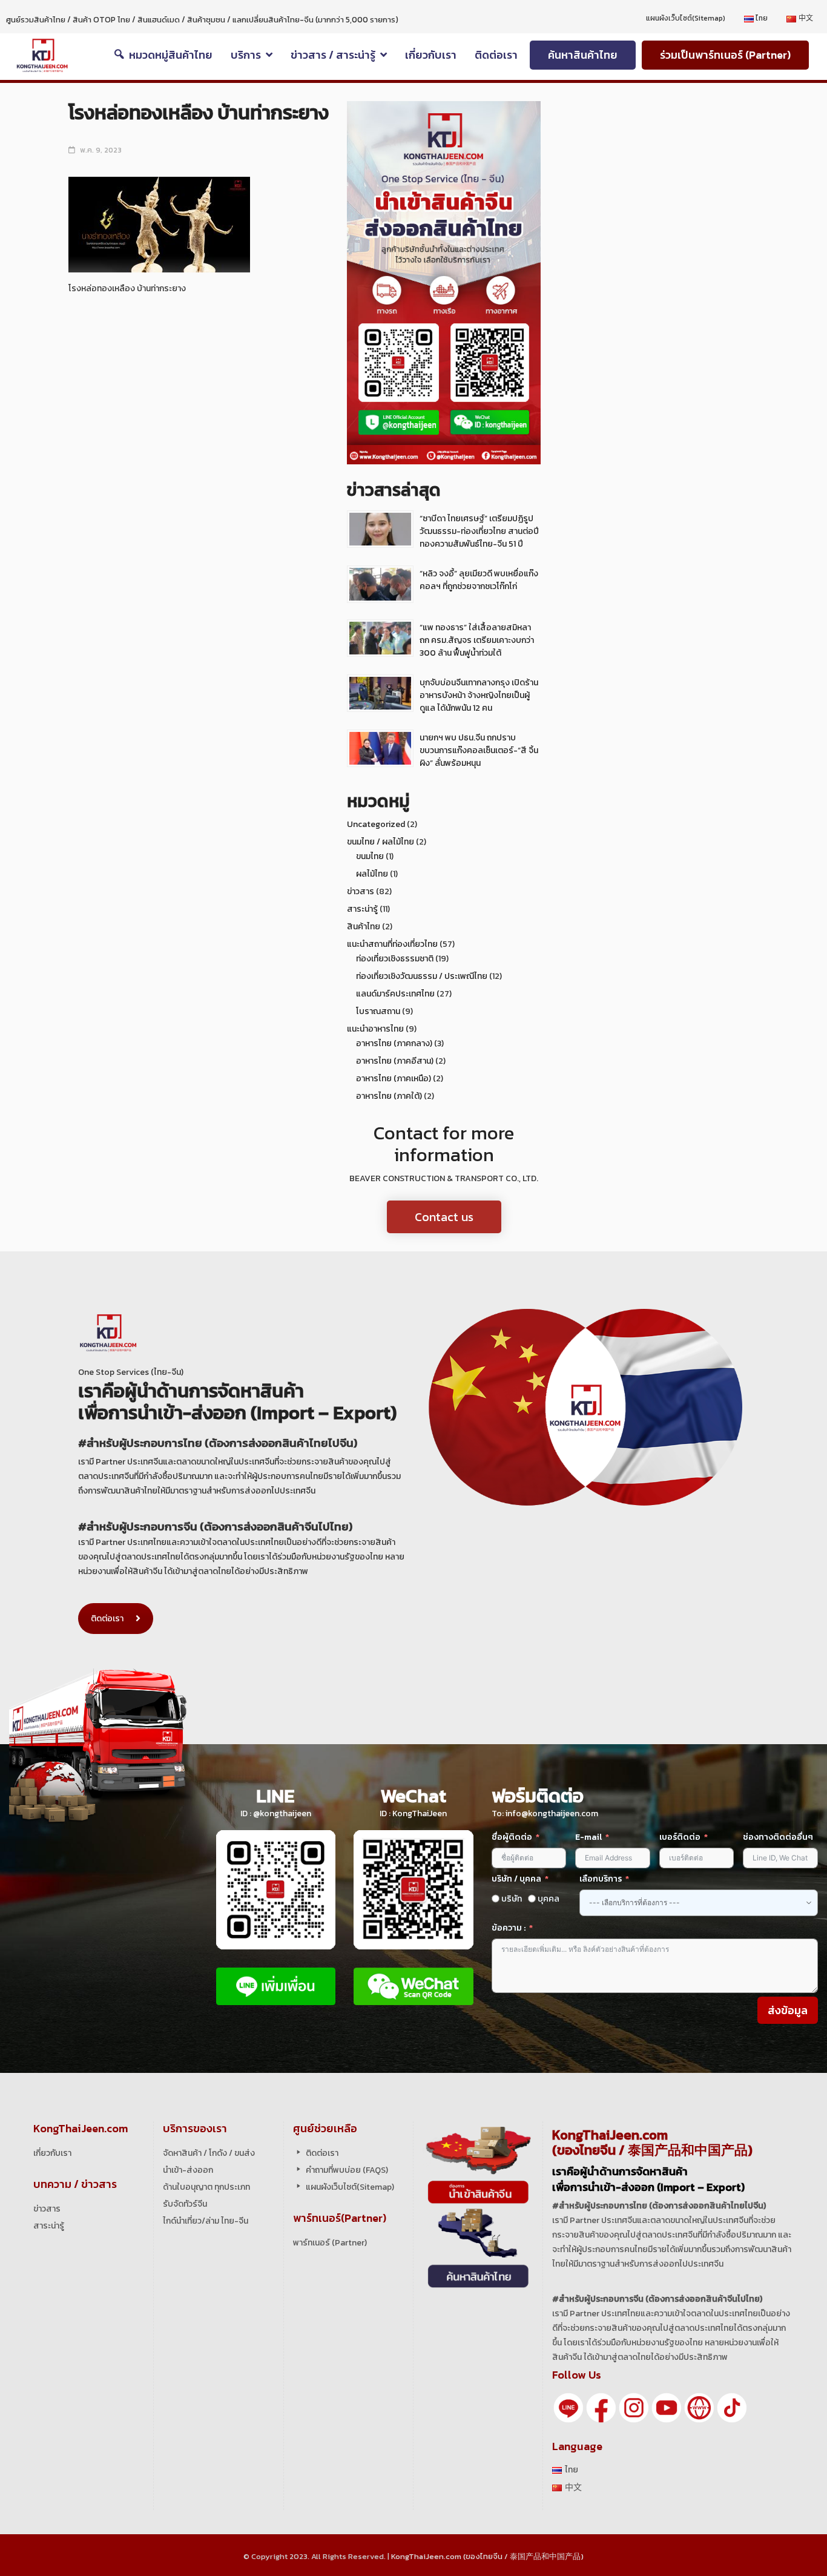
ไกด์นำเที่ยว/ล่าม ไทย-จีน (206, 2221)
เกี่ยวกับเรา (52, 2153)
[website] (699, 2407)
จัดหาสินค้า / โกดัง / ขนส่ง (209, 2153)
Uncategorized (376, 824)
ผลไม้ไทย (372, 874)
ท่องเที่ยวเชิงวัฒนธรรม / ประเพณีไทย (422, 976)
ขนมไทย (370, 856)
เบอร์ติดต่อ (680, 1837)
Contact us (444, 1217)
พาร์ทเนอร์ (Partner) (330, 2243)
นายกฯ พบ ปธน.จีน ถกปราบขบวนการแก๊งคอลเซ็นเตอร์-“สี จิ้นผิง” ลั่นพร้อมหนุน (479, 750)
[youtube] (667, 2407)
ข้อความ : (509, 1928)
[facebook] (601, 2407)
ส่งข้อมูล (788, 2010)
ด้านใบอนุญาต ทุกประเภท (206, 2187)
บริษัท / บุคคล (516, 1879)
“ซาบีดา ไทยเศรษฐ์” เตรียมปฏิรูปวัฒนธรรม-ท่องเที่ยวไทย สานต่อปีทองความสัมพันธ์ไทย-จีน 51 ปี (479, 531)
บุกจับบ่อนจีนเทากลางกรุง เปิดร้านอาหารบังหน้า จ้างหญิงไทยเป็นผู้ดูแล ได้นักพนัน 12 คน (479, 695)
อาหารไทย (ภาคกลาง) (394, 1043)
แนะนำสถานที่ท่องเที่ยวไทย (392, 944)
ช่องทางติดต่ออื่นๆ (778, 1837)
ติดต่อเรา (107, 1619)
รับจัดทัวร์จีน (185, 2204)
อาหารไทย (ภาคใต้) (389, 1096)
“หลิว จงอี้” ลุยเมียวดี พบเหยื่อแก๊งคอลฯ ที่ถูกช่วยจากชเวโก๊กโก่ (479, 580)
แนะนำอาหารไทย (375, 1029)
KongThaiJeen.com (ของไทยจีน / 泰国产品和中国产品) (487, 2556)
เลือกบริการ (601, 1879)
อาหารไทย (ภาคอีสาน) (395, 1061)
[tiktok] (732, 2407)
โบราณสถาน (378, 1011)
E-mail (589, 1837)
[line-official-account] (568, 2407)
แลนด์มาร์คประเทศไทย (395, 994)
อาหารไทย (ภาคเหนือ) (394, 1079)
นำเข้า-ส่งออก (188, 2170)
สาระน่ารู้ (362, 909)
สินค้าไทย (364, 927)
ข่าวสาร (361, 891)
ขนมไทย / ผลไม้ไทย (381, 842)
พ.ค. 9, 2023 (101, 150)
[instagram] (634, 2407)
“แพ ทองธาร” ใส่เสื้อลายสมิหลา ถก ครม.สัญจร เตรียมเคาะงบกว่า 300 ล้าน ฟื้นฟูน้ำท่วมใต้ (477, 640)
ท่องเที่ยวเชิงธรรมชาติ (395, 959)
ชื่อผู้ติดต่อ (512, 1837)
